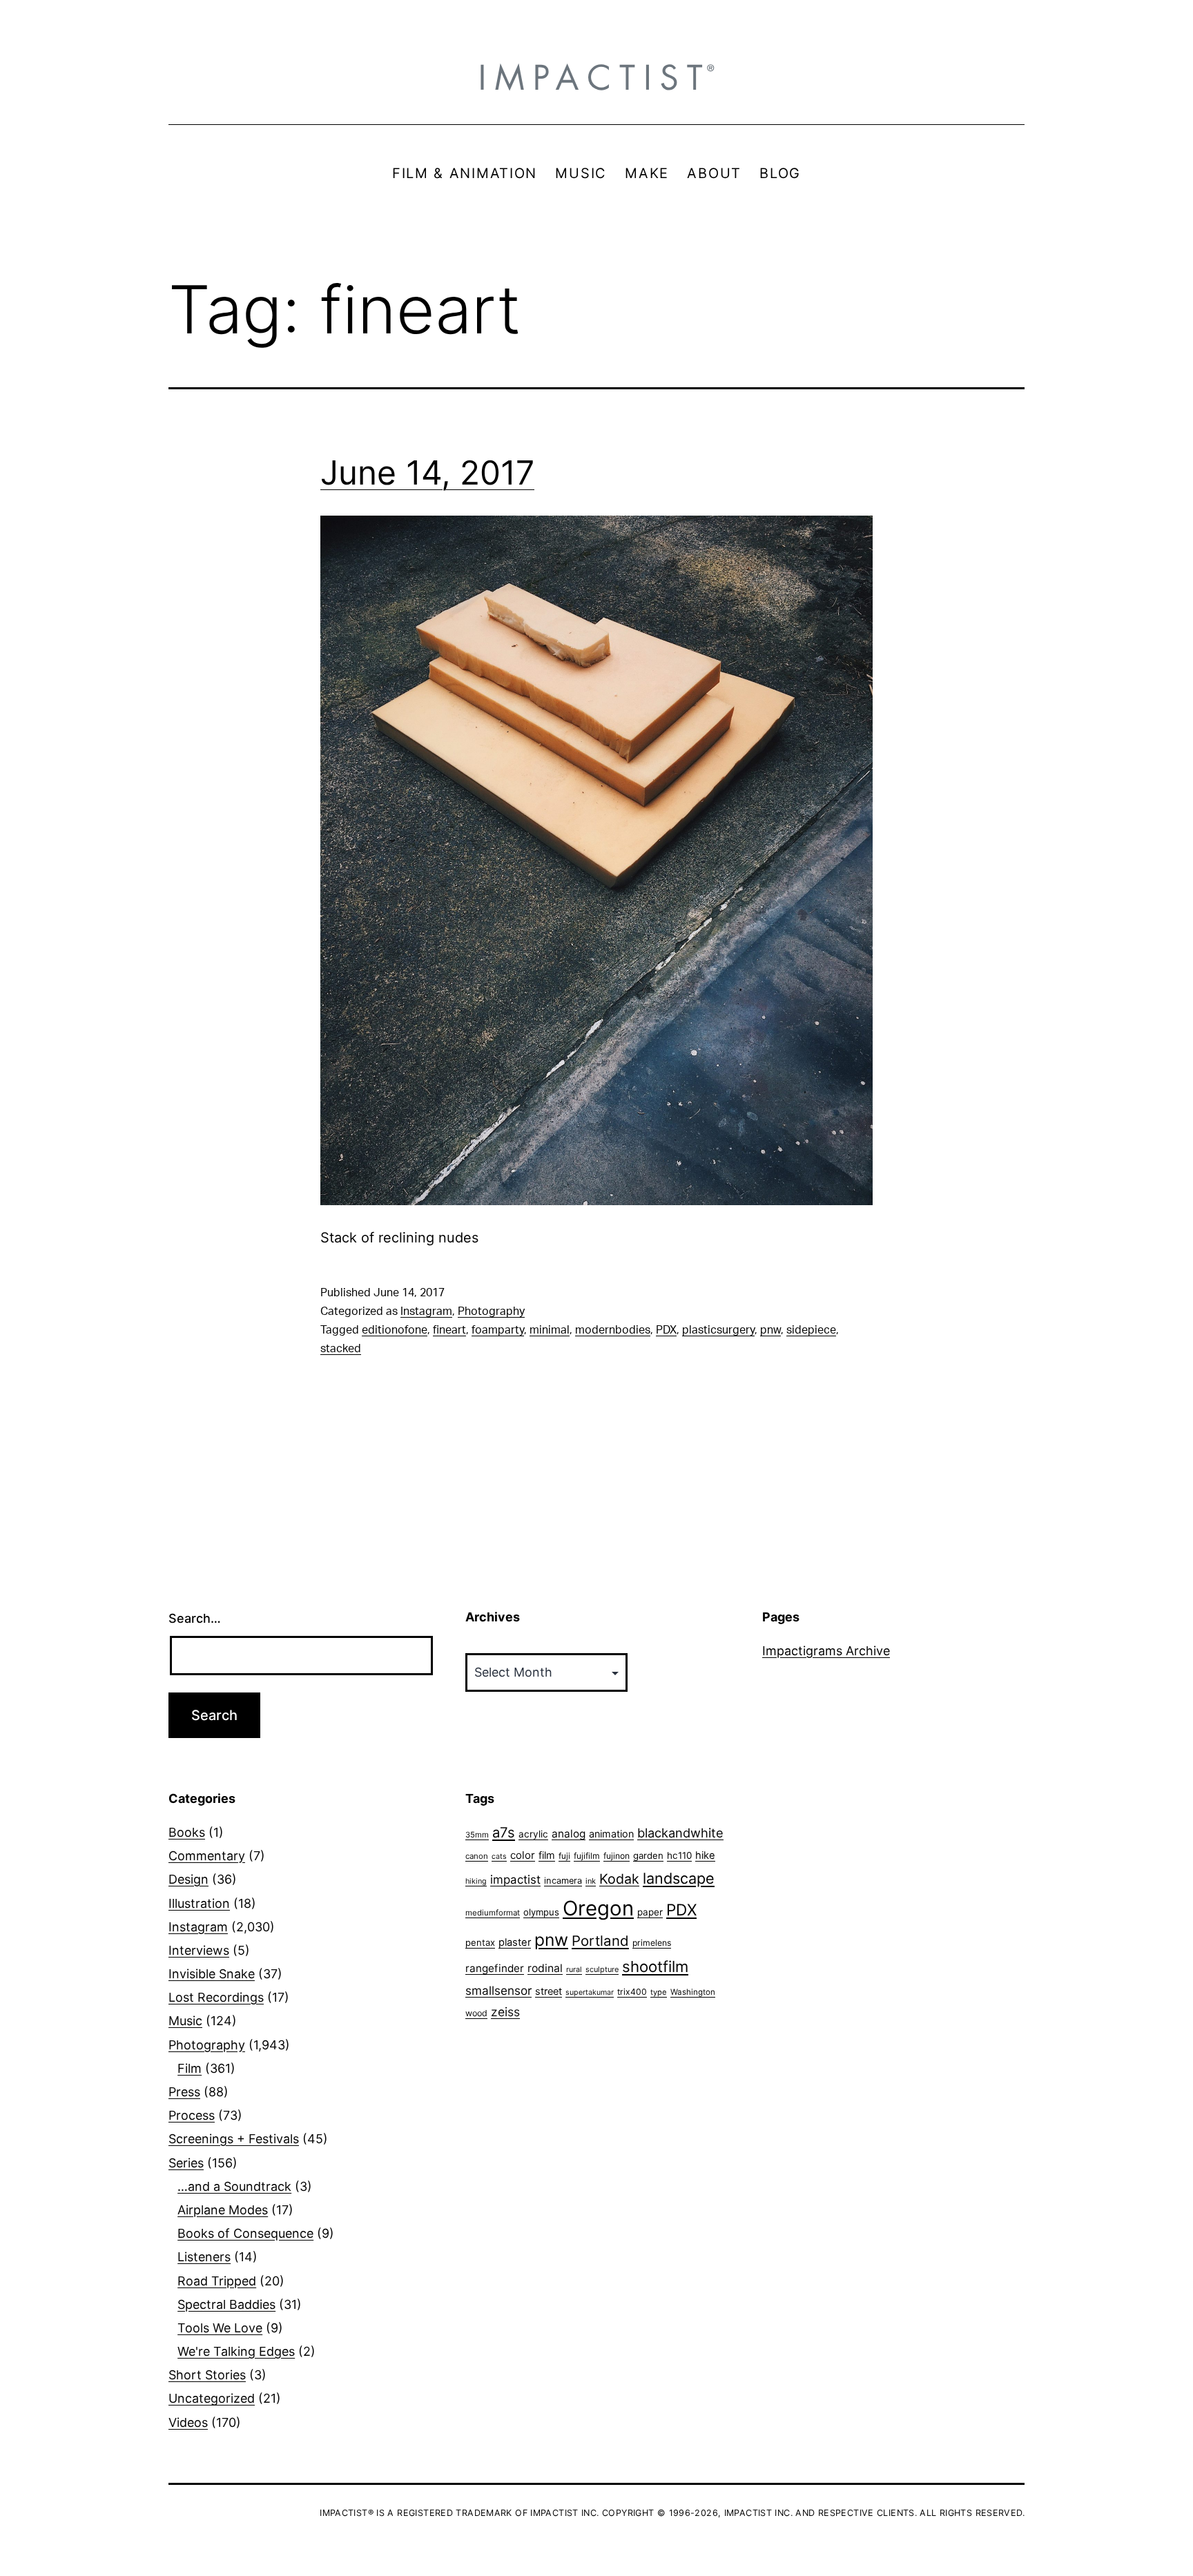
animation (611, 1834)
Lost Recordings (216, 1997)
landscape (679, 1878)
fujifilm (587, 1856)
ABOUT (714, 173)
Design (188, 1879)
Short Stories (207, 2375)
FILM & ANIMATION (465, 173)
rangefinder (495, 1968)
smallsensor (498, 1990)
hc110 (679, 1855)
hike (705, 1855)
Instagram (426, 1311)
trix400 (632, 1992)
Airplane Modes (223, 2210)
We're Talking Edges (236, 2351)
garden (648, 1855)
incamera (563, 1881)
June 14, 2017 (427, 472)
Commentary (207, 1856)
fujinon (617, 1856)
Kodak (619, 1879)
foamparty (498, 1330)
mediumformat (493, 1913)
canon (477, 1856)
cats (499, 1856)
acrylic (533, 1834)
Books (187, 1832)
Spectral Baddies (226, 2304)
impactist (515, 1880)
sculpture (602, 1969)
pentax (480, 1942)
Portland (600, 1941)
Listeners (204, 2257)
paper (650, 1912)
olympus (541, 1912)
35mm (477, 1835)
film (547, 1855)
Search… (195, 1618)
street (549, 1991)
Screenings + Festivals (234, 2139)
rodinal (545, 1968)
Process (192, 2115)
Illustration (199, 1903)
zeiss (505, 2012)
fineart (449, 1330)
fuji (564, 1856)
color (523, 1855)
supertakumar (590, 1992)
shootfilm (655, 1967)
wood (476, 2013)
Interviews (199, 1950)
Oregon (598, 1908)
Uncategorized (212, 2398)
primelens (652, 1943)
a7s (504, 1832)
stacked (341, 1349)
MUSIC (581, 173)
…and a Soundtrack (234, 2186)
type (659, 1992)
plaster (515, 1942)
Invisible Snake (212, 1974)
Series (186, 2163)
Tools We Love (220, 2328)
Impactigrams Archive (826, 1651)
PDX (666, 1330)
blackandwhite (680, 1833)
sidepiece (811, 1330)
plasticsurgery (718, 1330)
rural (574, 1970)
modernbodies (613, 1330)
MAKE (647, 173)
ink (591, 1881)
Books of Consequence (245, 2233)
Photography (491, 1311)
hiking (476, 1881)
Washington (693, 1992)
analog (569, 1834)
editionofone (395, 1330)
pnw (770, 1330)
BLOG (780, 173)
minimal (550, 1330)
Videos (188, 2422)
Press (184, 2092)
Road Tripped (217, 2281)
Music (185, 2021)
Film (190, 2068)
